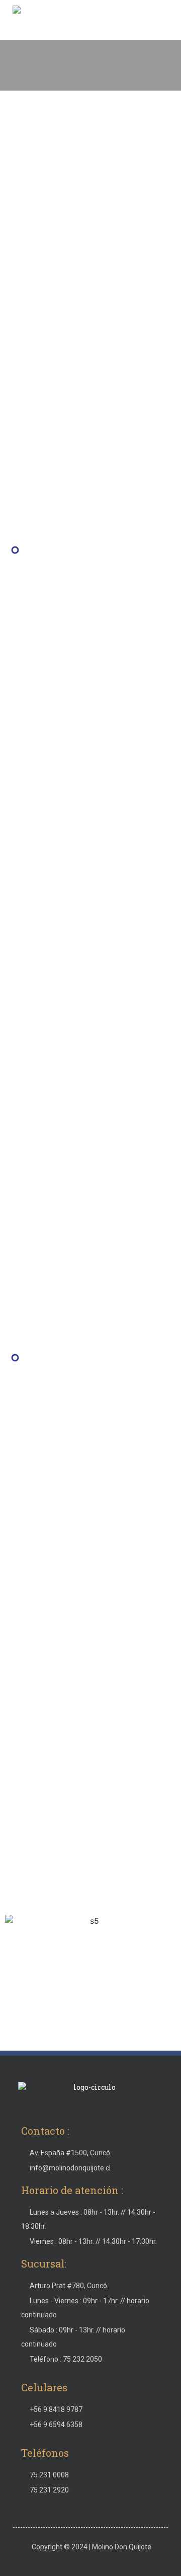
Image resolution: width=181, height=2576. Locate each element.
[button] (163, 21)
